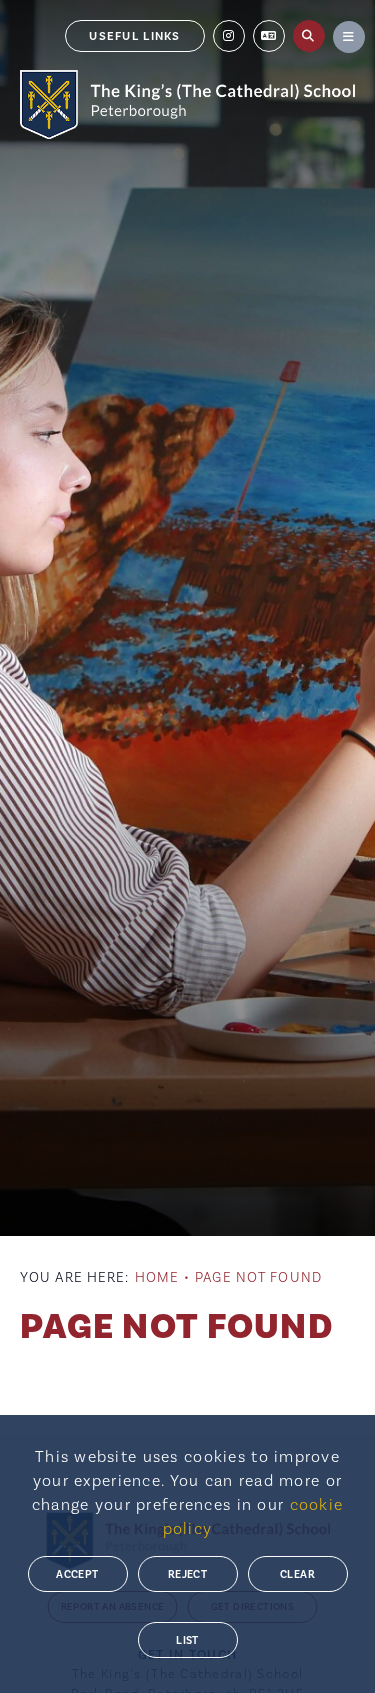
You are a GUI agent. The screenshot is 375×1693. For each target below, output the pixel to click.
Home (157, 1278)
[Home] (187, 104)
